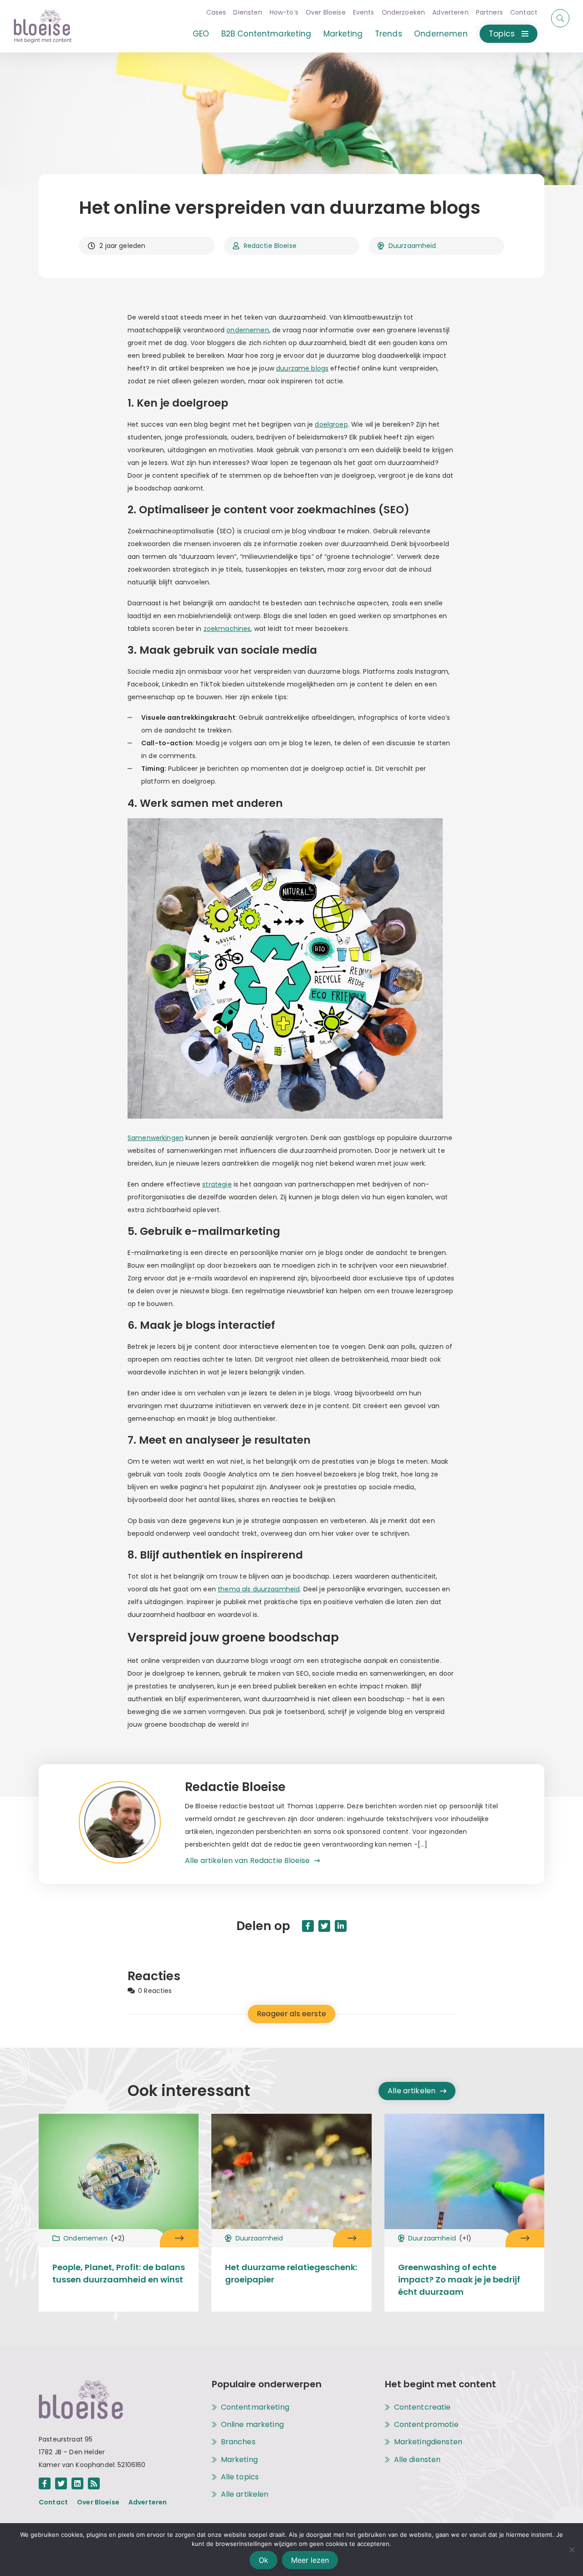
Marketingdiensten (428, 2442)
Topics (502, 34)
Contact (524, 12)
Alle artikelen (412, 2091)
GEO (201, 34)
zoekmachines (227, 629)
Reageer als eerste (291, 2014)
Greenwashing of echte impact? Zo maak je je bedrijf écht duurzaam (459, 2279)
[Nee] (572, 2550)
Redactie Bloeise (270, 246)
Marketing (343, 34)
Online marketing (252, 2425)
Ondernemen (441, 34)
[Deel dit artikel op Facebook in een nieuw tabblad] (308, 1926)
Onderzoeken (404, 12)
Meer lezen (310, 2560)
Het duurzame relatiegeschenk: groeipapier (291, 2273)
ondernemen (248, 330)
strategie (217, 1184)
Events (364, 12)
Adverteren (450, 12)
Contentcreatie (422, 2407)
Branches (238, 2442)
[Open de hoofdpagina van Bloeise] (43, 26)
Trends (389, 34)
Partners (489, 12)
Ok (263, 2560)
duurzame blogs (302, 368)
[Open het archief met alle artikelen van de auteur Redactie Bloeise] (132, 1824)
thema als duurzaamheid (259, 1589)
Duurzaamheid (412, 246)
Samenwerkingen (156, 1138)
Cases (216, 12)
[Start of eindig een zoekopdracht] (560, 18)
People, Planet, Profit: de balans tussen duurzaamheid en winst (119, 2273)
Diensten (248, 12)
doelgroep (331, 424)
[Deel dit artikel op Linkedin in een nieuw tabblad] (341, 1926)
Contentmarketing (255, 2407)
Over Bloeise (326, 12)
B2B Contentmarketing (266, 34)
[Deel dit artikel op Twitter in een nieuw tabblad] (324, 1926)
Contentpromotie (426, 2425)
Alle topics (240, 2477)
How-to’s (284, 12)
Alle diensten (417, 2460)
